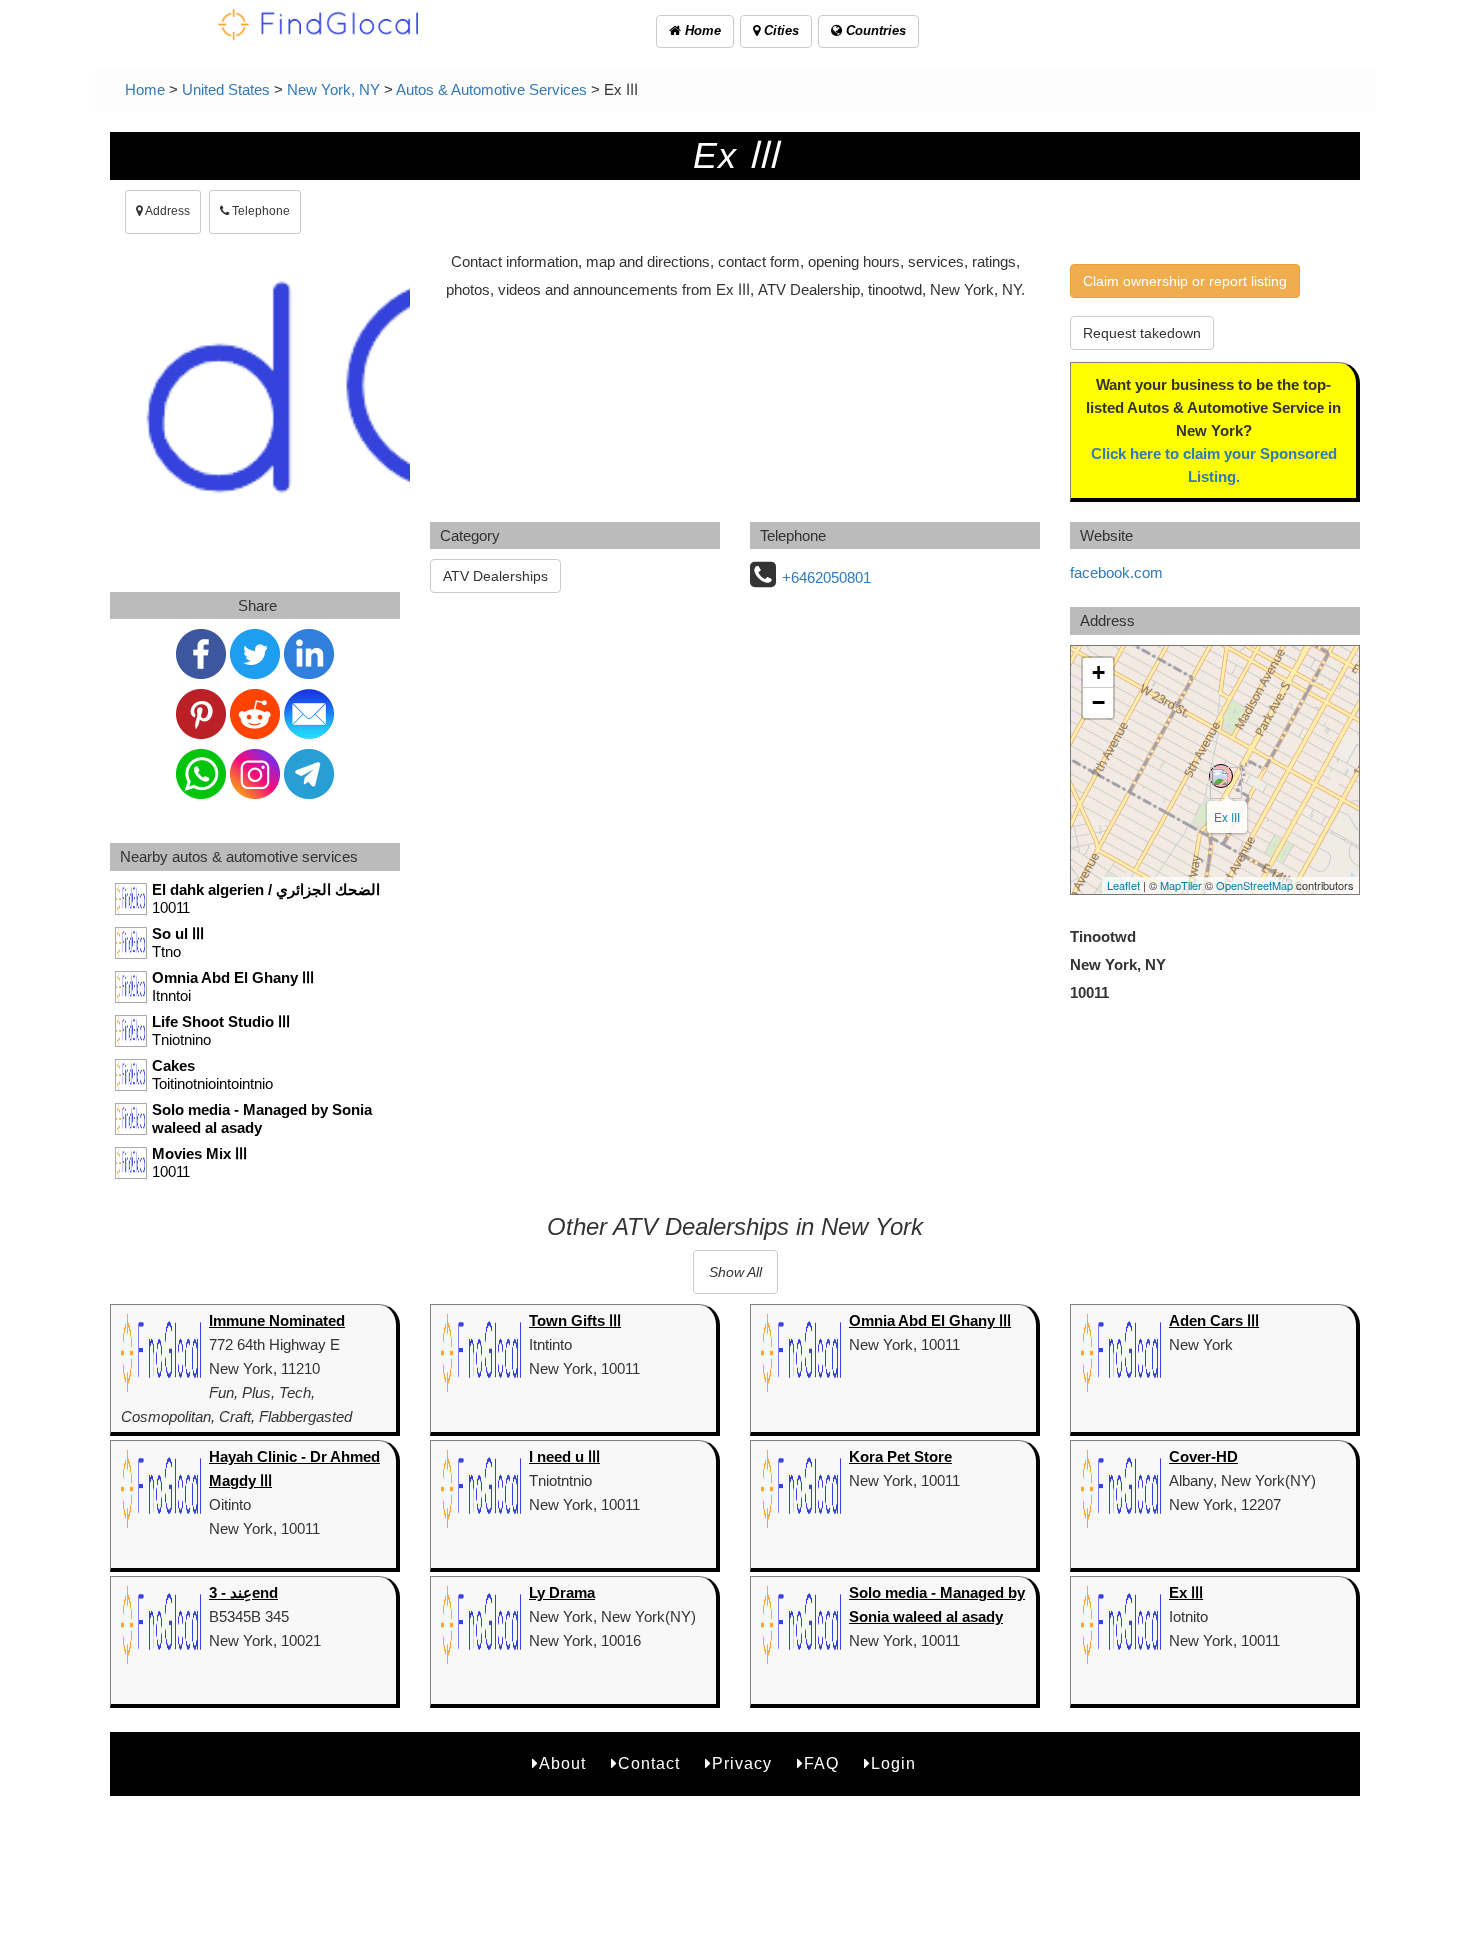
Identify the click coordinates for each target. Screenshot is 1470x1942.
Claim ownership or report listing (1185, 281)
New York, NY (333, 89)
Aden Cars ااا (1214, 1320)
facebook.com (1116, 572)
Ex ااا (1227, 816)
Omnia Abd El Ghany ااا (930, 1320)
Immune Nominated (277, 1320)
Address (166, 211)
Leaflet (1123, 885)
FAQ (821, 1763)
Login (893, 1763)
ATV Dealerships (495, 576)
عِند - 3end (243, 1592)
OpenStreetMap (1254, 885)
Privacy (742, 1763)
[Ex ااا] (1221, 776)
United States (226, 89)
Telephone (259, 211)
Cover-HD (1203, 1456)
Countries (874, 30)
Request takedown (1142, 333)
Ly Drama (562, 1592)
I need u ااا (564, 1456)
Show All (735, 1272)
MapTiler (1181, 885)
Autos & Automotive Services (491, 89)
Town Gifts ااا (575, 1320)
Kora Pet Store (900, 1456)
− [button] (1098, 702)
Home (701, 30)
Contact (649, 1763)
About (562, 1763)
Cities (779, 30)
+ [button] (1098, 672)
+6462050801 (826, 577)
